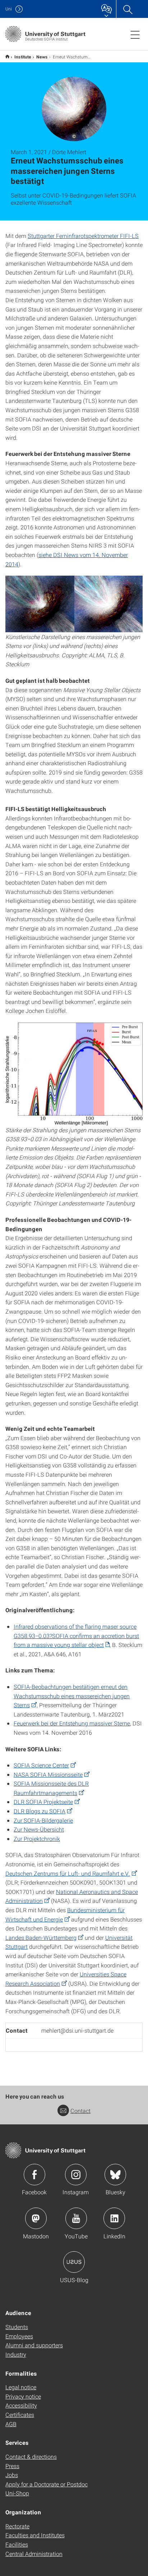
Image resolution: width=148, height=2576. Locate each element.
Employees (19, 2336)
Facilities (17, 2544)
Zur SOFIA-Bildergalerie (43, 1820)
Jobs (12, 2475)
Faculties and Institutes (35, 2535)
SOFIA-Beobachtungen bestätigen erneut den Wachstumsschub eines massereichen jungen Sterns (72, 1696)
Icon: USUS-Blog (74, 2262)
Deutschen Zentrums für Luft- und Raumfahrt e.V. (68, 1873)
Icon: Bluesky (115, 2175)
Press (12, 2466)
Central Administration (34, 2554)
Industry (16, 2354)
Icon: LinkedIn (114, 2218)
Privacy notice (23, 2396)
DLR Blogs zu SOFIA (40, 1811)
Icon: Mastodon (36, 2218)
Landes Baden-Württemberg (41, 1937)
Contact (80, 2111)
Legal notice (21, 2387)
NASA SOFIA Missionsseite (48, 1774)
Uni (9, 9)
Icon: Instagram (76, 2175)
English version (7, 56)
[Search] (128, 9)
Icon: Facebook (34, 2175)
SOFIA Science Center (41, 1765)
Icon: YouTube (76, 2218)
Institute (23, 57)
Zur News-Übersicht (39, 1829)
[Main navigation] (135, 34)
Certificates (20, 2415)
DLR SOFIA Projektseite (43, 1802)
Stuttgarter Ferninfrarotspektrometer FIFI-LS (83, 236)
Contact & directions (31, 2456)
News (42, 57)
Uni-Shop (17, 2493)
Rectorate (17, 2526)
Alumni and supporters (34, 2345)
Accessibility (21, 2405)
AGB (11, 2424)
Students (17, 2327)
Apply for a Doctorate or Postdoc (47, 2484)
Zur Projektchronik (37, 1839)
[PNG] (74, 604)
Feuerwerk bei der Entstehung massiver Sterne (72, 1723)
